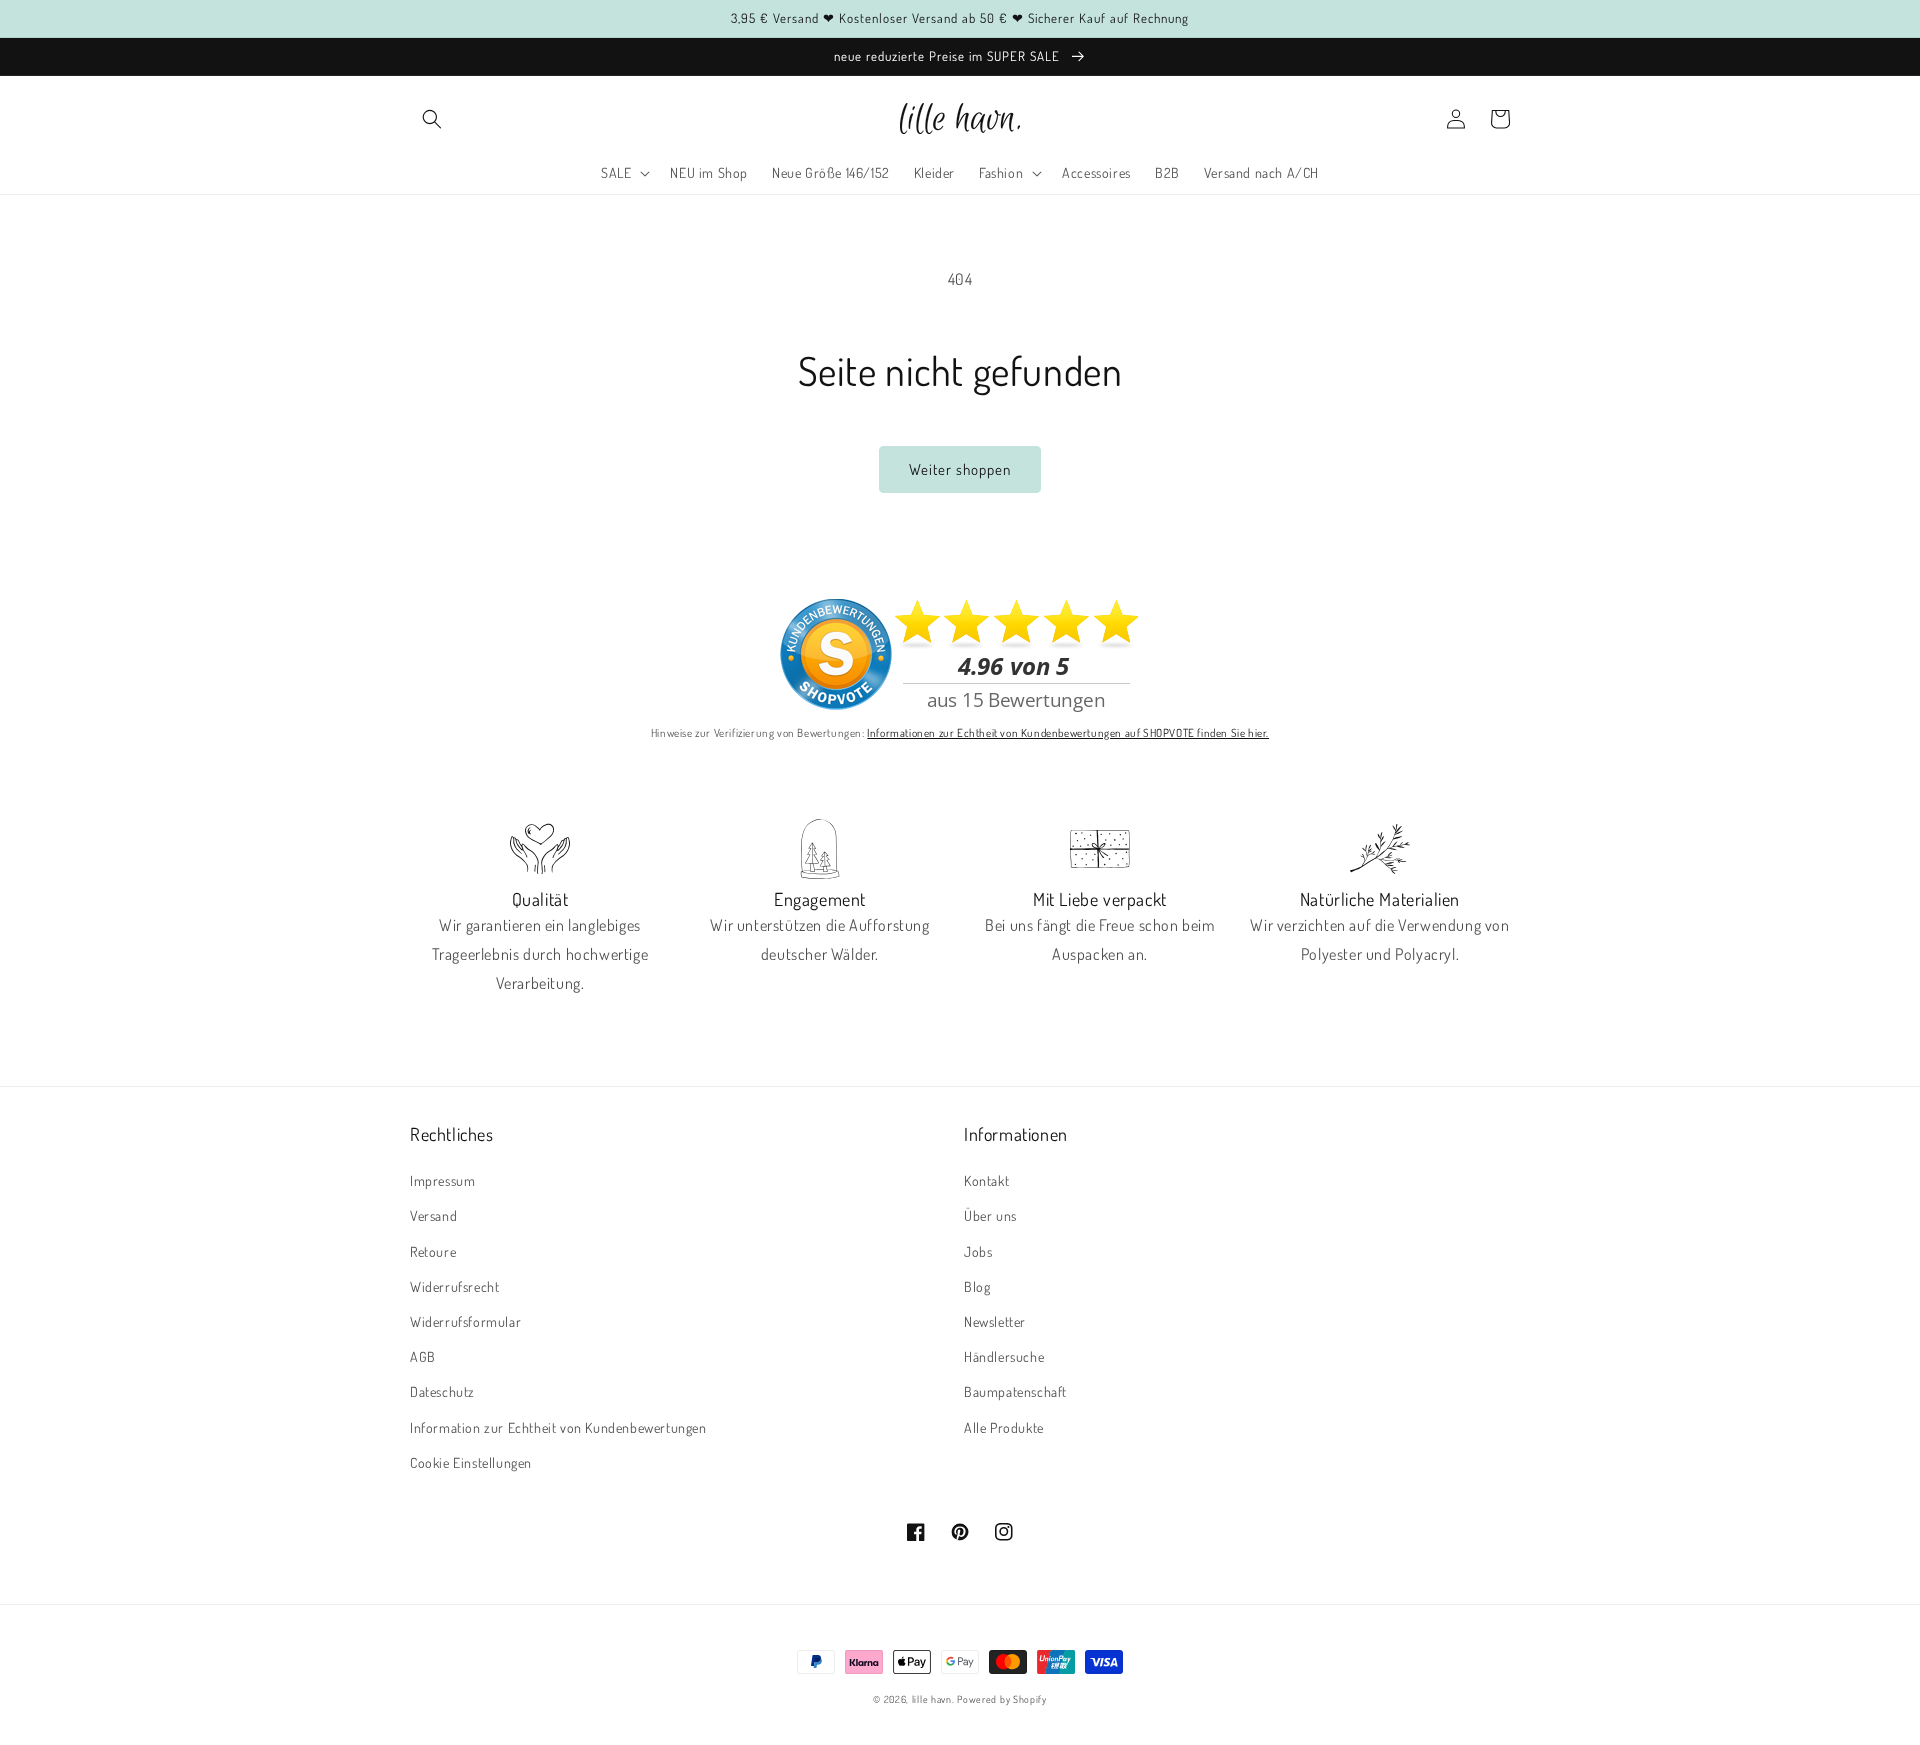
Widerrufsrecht (454, 1286)
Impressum (442, 1180)
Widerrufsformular (465, 1321)
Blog (977, 1286)
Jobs (978, 1251)
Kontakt (986, 1180)
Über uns (990, 1215)
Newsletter (995, 1321)
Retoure (433, 1251)
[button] (432, 119)
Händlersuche (1004, 1356)
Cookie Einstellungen (471, 1462)
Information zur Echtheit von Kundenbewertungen (558, 1427)
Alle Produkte (1004, 1427)
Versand (433, 1215)
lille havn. (933, 1699)
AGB (423, 1356)
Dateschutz (442, 1391)
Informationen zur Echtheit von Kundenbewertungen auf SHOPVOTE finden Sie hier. (1068, 732)
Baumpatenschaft (1015, 1391)
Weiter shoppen (960, 469)
